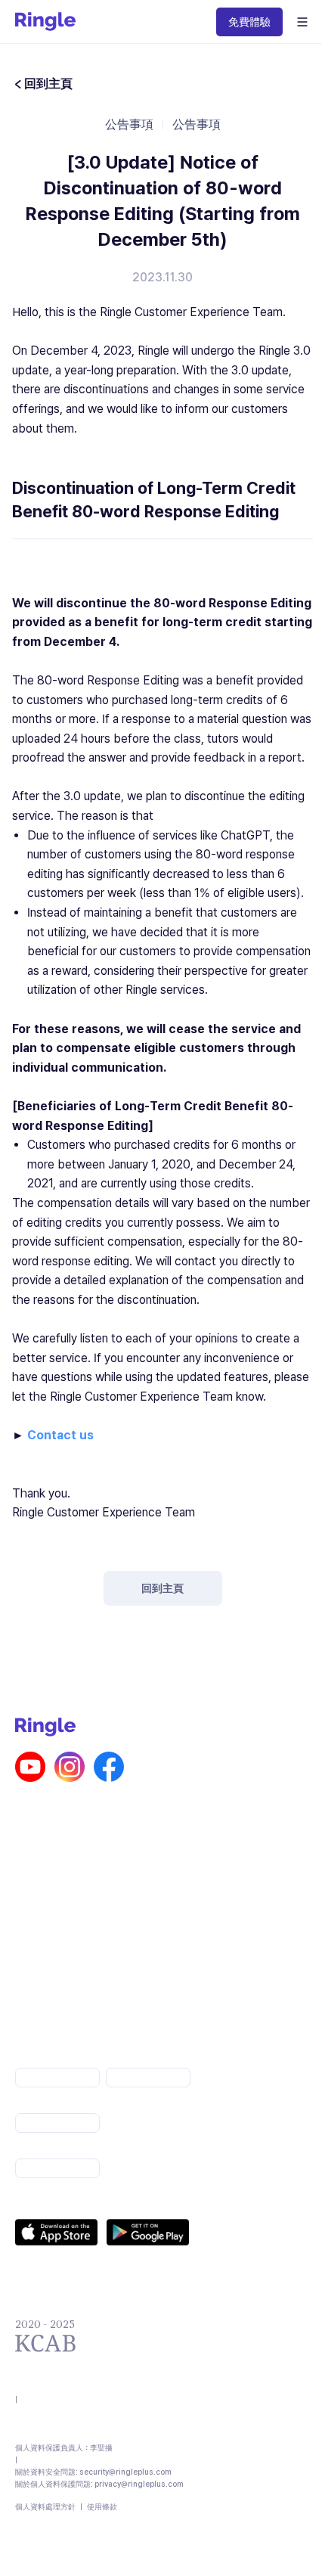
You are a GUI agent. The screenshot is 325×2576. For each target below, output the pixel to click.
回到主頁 (162, 1588)
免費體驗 (249, 22)
